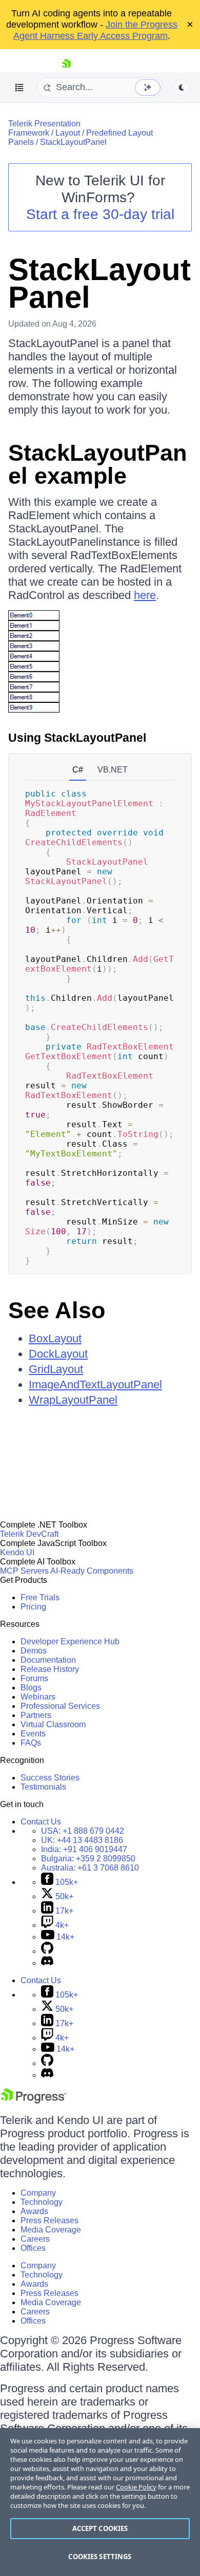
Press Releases (49, 2220)
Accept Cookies (100, 2528)
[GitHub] (47, 1951)
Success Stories (50, 1778)
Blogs (31, 1688)
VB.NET (113, 770)
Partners (36, 1715)
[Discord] (47, 1963)
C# (78, 770)
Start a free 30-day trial (100, 214)
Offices (33, 2248)
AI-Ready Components (92, 1571)
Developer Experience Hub (70, 1641)
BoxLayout (55, 1338)
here (145, 595)
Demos (34, 1651)
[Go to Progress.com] (33, 2101)
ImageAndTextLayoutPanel (95, 1384)
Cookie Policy (136, 2487)
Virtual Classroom (53, 1724)
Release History (50, 1669)
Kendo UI (17, 1552)
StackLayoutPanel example (97, 464)
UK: (82, 1840)
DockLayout (58, 1354)
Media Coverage (51, 2230)
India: (84, 1849)
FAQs (31, 1743)
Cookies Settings (100, 2557)
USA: (83, 1831)
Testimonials (43, 1787)
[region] (100, 2502)
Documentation (48, 1660)
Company (38, 2193)
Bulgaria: (88, 1859)
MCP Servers (24, 1571)
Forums (34, 1678)
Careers (35, 2239)
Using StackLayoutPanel (77, 738)
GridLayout (56, 1369)
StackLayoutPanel (73, 142)
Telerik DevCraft (29, 1534)
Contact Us (41, 1822)
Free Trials (40, 1597)
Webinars (38, 1697)
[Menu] (19, 88)
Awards (34, 2211)
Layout (68, 133)
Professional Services (60, 1706)
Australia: (90, 1868)
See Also (57, 1310)
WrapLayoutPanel (73, 1400)
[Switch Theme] (182, 88)
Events (33, 1734)
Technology (42, 2202)
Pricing (33, 1607)
